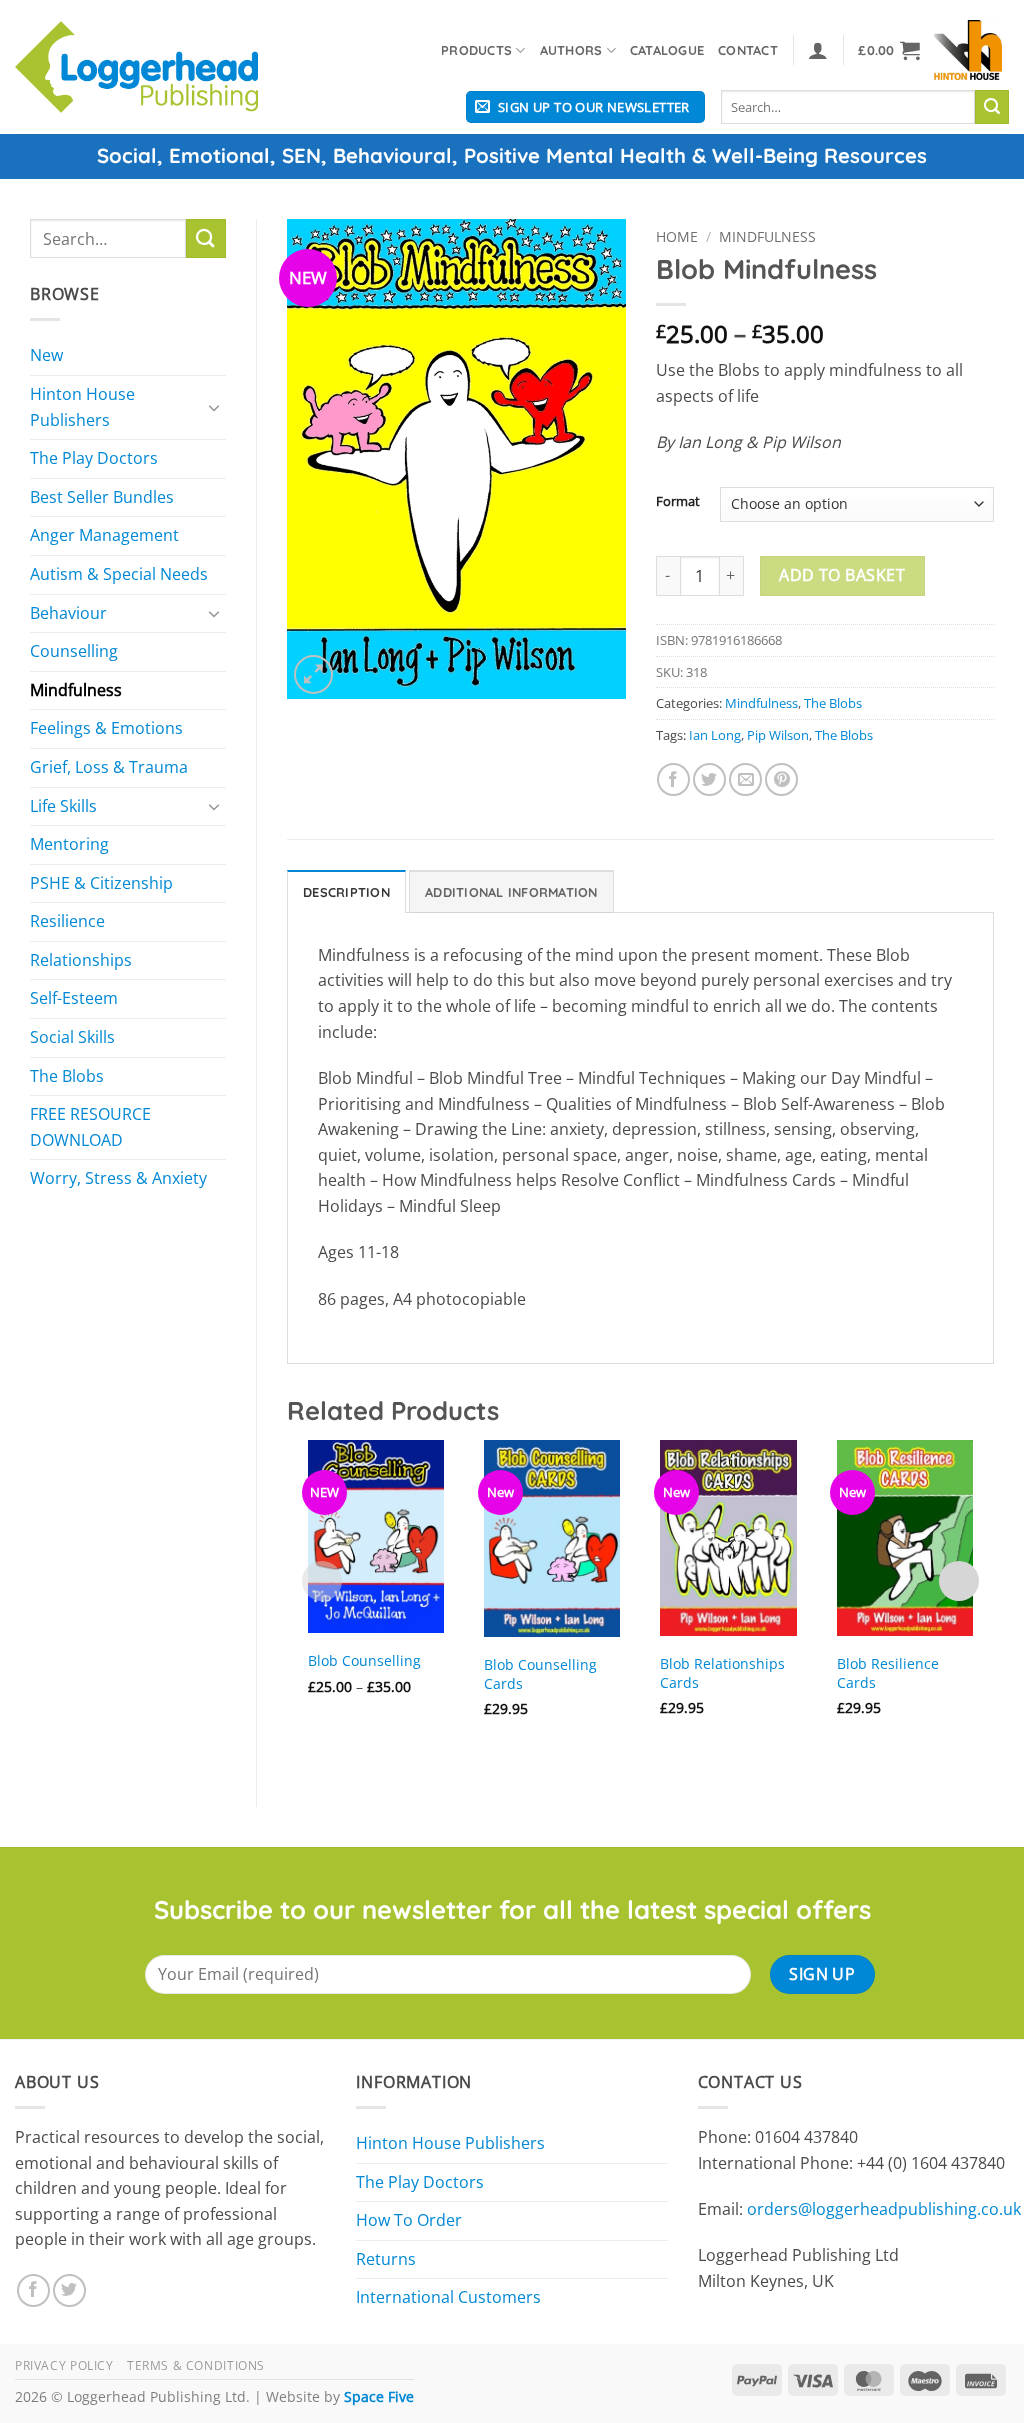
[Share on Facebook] (673, 779)
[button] (818, 50)
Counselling (74, 651)
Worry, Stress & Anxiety (118, 1178)
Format (678, 502)
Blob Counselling (364, 1661)
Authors (571, 50)
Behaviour (68, 613)
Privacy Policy (64, 2365)
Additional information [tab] (511, 892)
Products (476, 50)
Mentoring (69, 844)
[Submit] (992, 107)
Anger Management (104, 535)
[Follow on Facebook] (33, 2290)
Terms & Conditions (196, 2365)
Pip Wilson (778, 735)
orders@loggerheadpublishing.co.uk (884, 2209)
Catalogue (667, 50)
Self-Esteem (74, 998)
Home (677, 236)
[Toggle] (214, 407)
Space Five (379, 2396)
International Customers (448, 2297)
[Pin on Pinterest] (781, 779)
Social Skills (72, 1037)
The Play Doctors (94, 458)
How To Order (409, 2220)
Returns (386, 2259)
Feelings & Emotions (106, 728)
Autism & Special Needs (119, 574)
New (46, 355)
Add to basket (842, 575)
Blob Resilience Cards (888, 1673)
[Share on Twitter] (709, 779)
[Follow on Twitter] (69, 2290)
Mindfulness (76, 690)
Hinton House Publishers (82, 407)
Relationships (81, 960)
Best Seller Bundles (102, 497)
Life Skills (63, 806)
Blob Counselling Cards (540, 1674)
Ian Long (715, 735)
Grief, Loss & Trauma (109, 767)
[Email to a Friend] (745, 779)
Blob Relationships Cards (722, 1673)
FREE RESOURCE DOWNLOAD (90, 1127)
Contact (748, 50)
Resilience (67, 921)
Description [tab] (346, 892)
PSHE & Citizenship (101, 883)
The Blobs (67, 1076)
